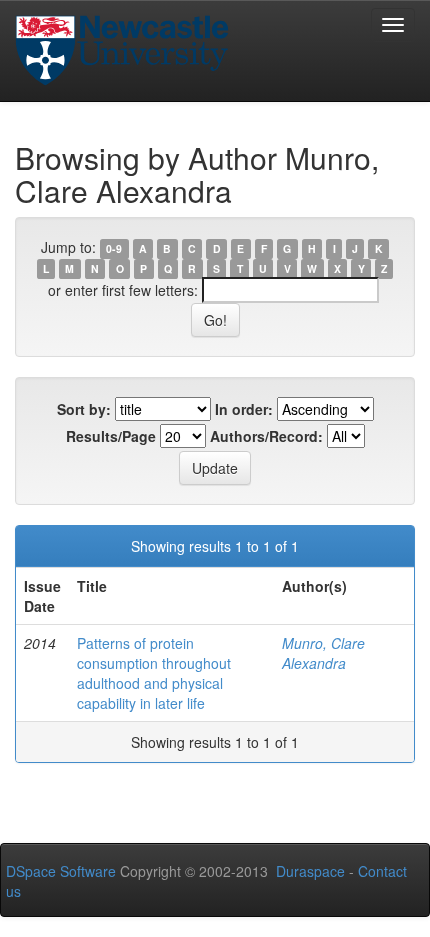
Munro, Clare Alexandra (323, 653)
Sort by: (84, 409)
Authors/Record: (266, 436)
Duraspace (310, 871)
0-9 (114, 248)
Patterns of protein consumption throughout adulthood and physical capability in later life (154, 673)
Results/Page (111, 436)
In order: (244, 409)
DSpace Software (61, 871)
